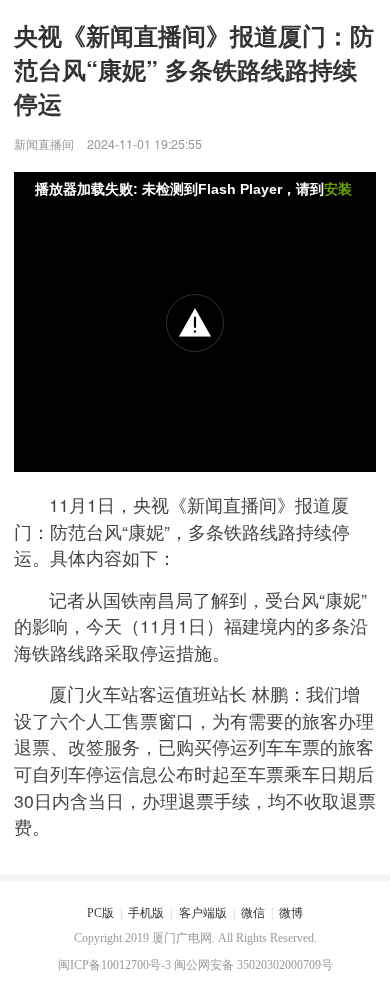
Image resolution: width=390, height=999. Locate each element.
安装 (338, 189)
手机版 (146, 913)
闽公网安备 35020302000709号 (253, 965)
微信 (253, 913)
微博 (291, 913)
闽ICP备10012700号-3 (114, 965)
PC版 (100, 913)
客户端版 (203, 913)
